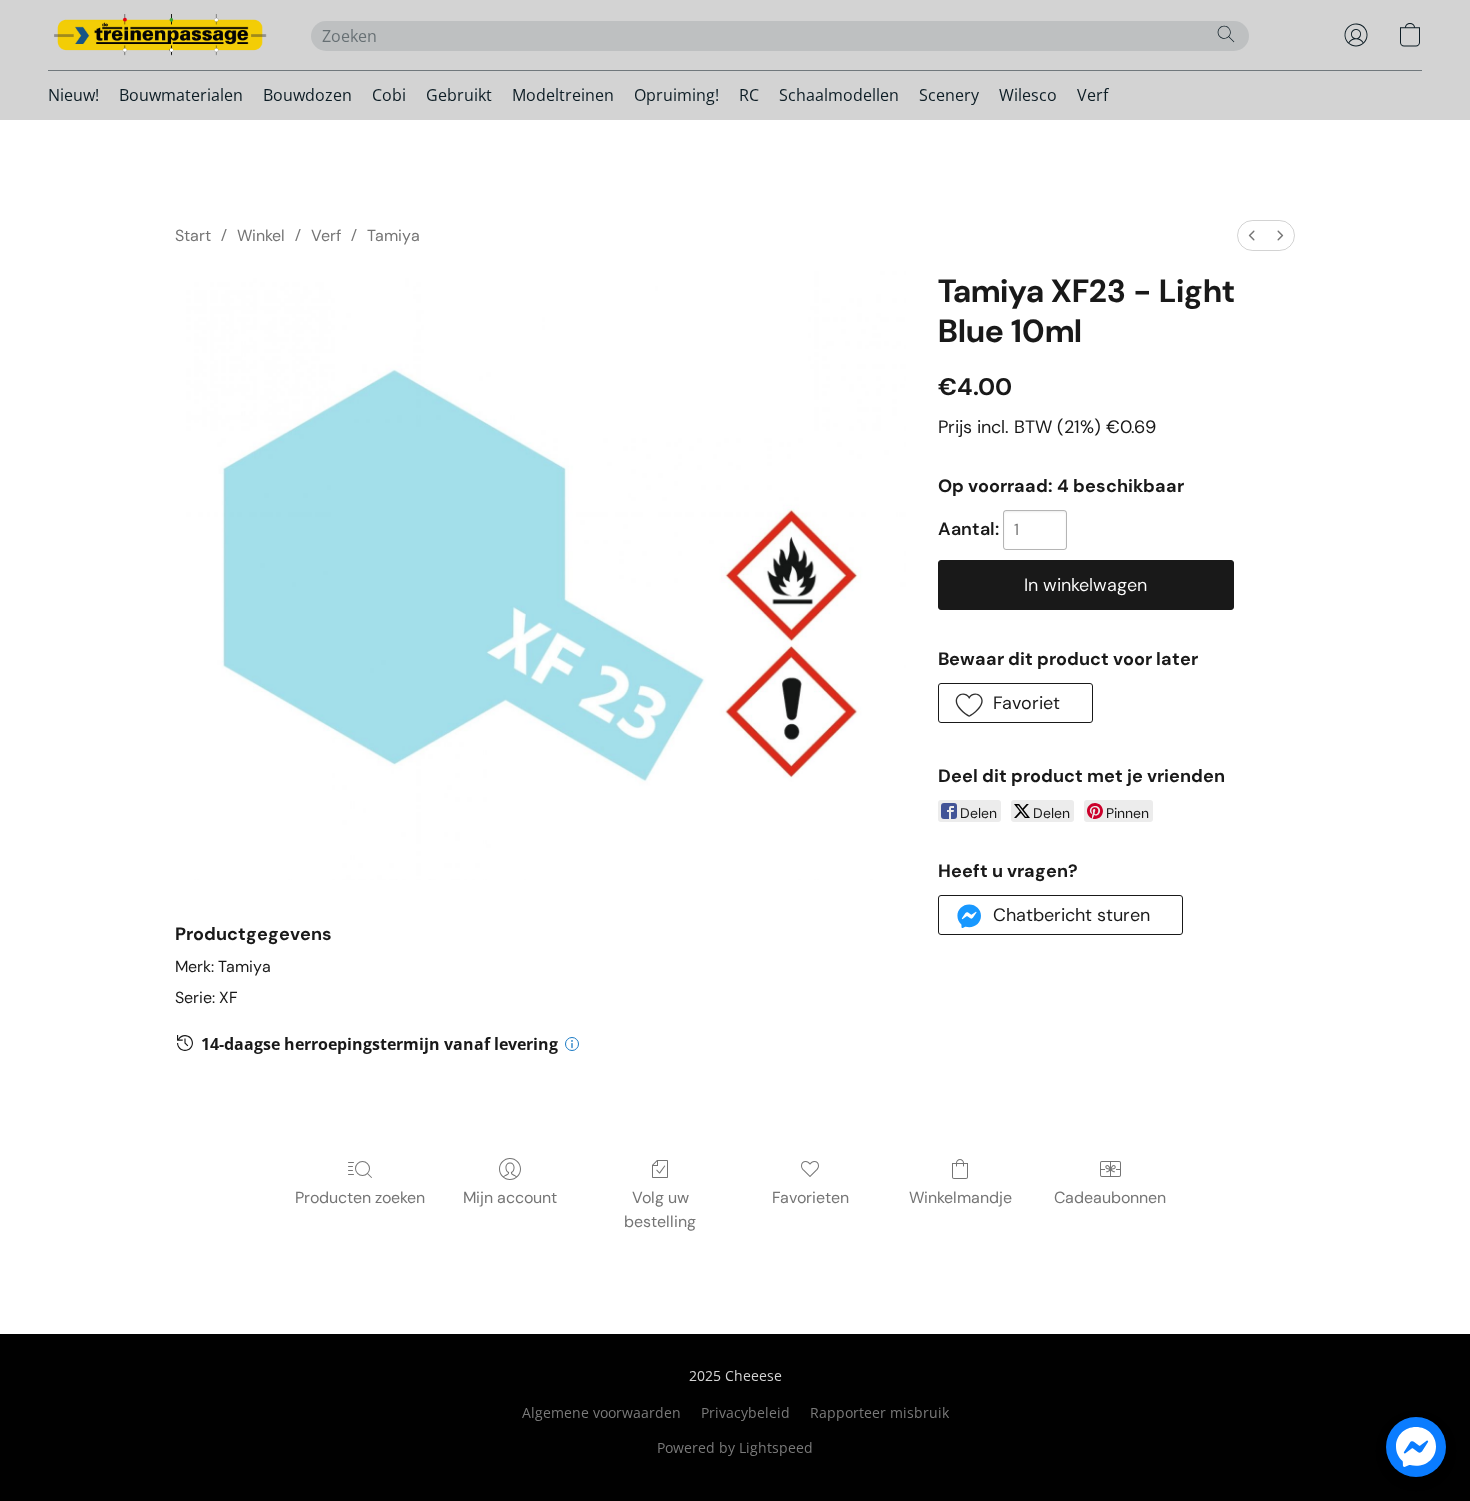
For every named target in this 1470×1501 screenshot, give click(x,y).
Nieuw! (73, 95)
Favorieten (810, 1197)
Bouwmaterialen (181, 95)
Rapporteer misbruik (879, 1412)
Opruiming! (676, 95)
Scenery (949, 95)
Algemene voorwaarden (601, 1412)
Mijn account (510, 1197)
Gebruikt (459, 95)
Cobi (389, 95)
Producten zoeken (360, 1197)
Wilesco (1028, 95)
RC (749, 95)
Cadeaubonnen (1110, 1197)
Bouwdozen (307, 95)
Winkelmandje (960, 1197)
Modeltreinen (563, 95)
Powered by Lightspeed (735, 1447)
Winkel (261, 235)
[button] (159, 35)
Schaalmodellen (839, 95)
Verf (1092, 95)
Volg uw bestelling (660, 1209)
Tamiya (393, 235)
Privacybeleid (745, 1412)
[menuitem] (1252, 235)
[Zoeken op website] (1226, 34)
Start (193, 235)
